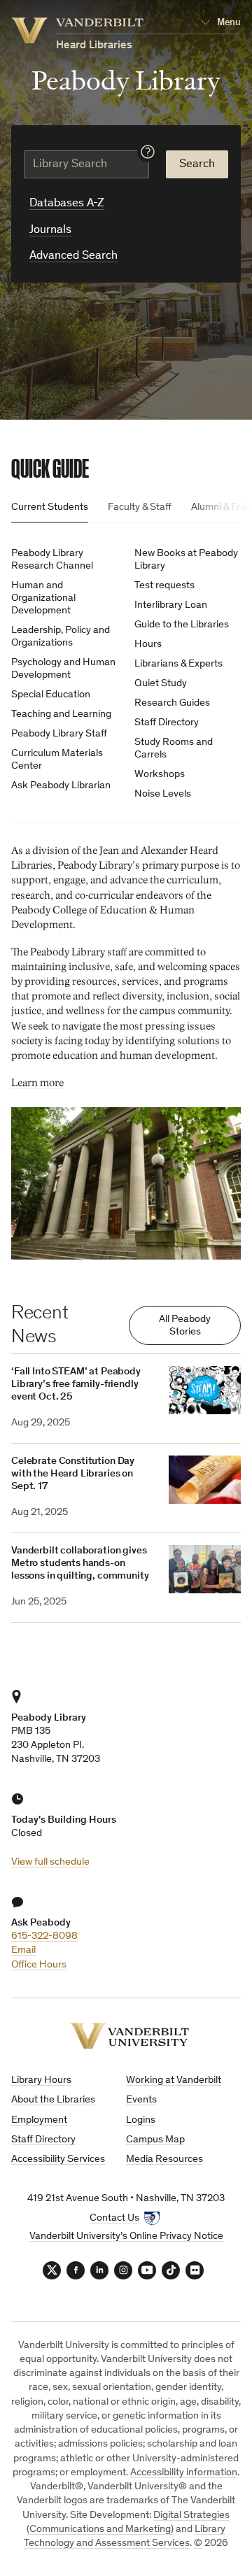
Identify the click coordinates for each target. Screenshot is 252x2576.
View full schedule (50, 1862)
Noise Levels (163, 794)
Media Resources (164, 2159)
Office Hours (39, 1965)
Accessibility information (184, 2473)
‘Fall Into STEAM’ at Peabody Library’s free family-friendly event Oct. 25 (76, 1385)
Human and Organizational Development (43, 598)
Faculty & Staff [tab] (140, 507)
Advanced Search (73, 256)
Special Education (51, 695)
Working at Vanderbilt (174, 2080)
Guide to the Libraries (182, 625)
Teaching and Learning (61, 714)
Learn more (37, 1083)
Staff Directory (167, 723)
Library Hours (41, 2080)
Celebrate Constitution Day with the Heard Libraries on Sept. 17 (73, 1474)
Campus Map (155, 2140)
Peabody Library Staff (59, 734)
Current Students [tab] (50, 507)
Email (23, 1950)
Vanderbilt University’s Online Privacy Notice (126, 2236)
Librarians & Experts (178, 664)
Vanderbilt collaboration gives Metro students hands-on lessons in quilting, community (80, 1564)
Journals (50, 230)
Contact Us (114, 2218)
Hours (148, 645)
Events (141, 2100)
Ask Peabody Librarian (61, 786)
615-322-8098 (44, 1936)
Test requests (164, 586)
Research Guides (172, 703)
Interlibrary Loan (171, 605)
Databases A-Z (67, 204)
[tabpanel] (126, 898)
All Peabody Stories (185, 1326)
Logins (141, 2120)
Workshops (160, 775)
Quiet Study (161, 684)
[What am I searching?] (148, 152)
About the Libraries (53, 2100)
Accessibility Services (58, 2159)
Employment (39, 2120)
